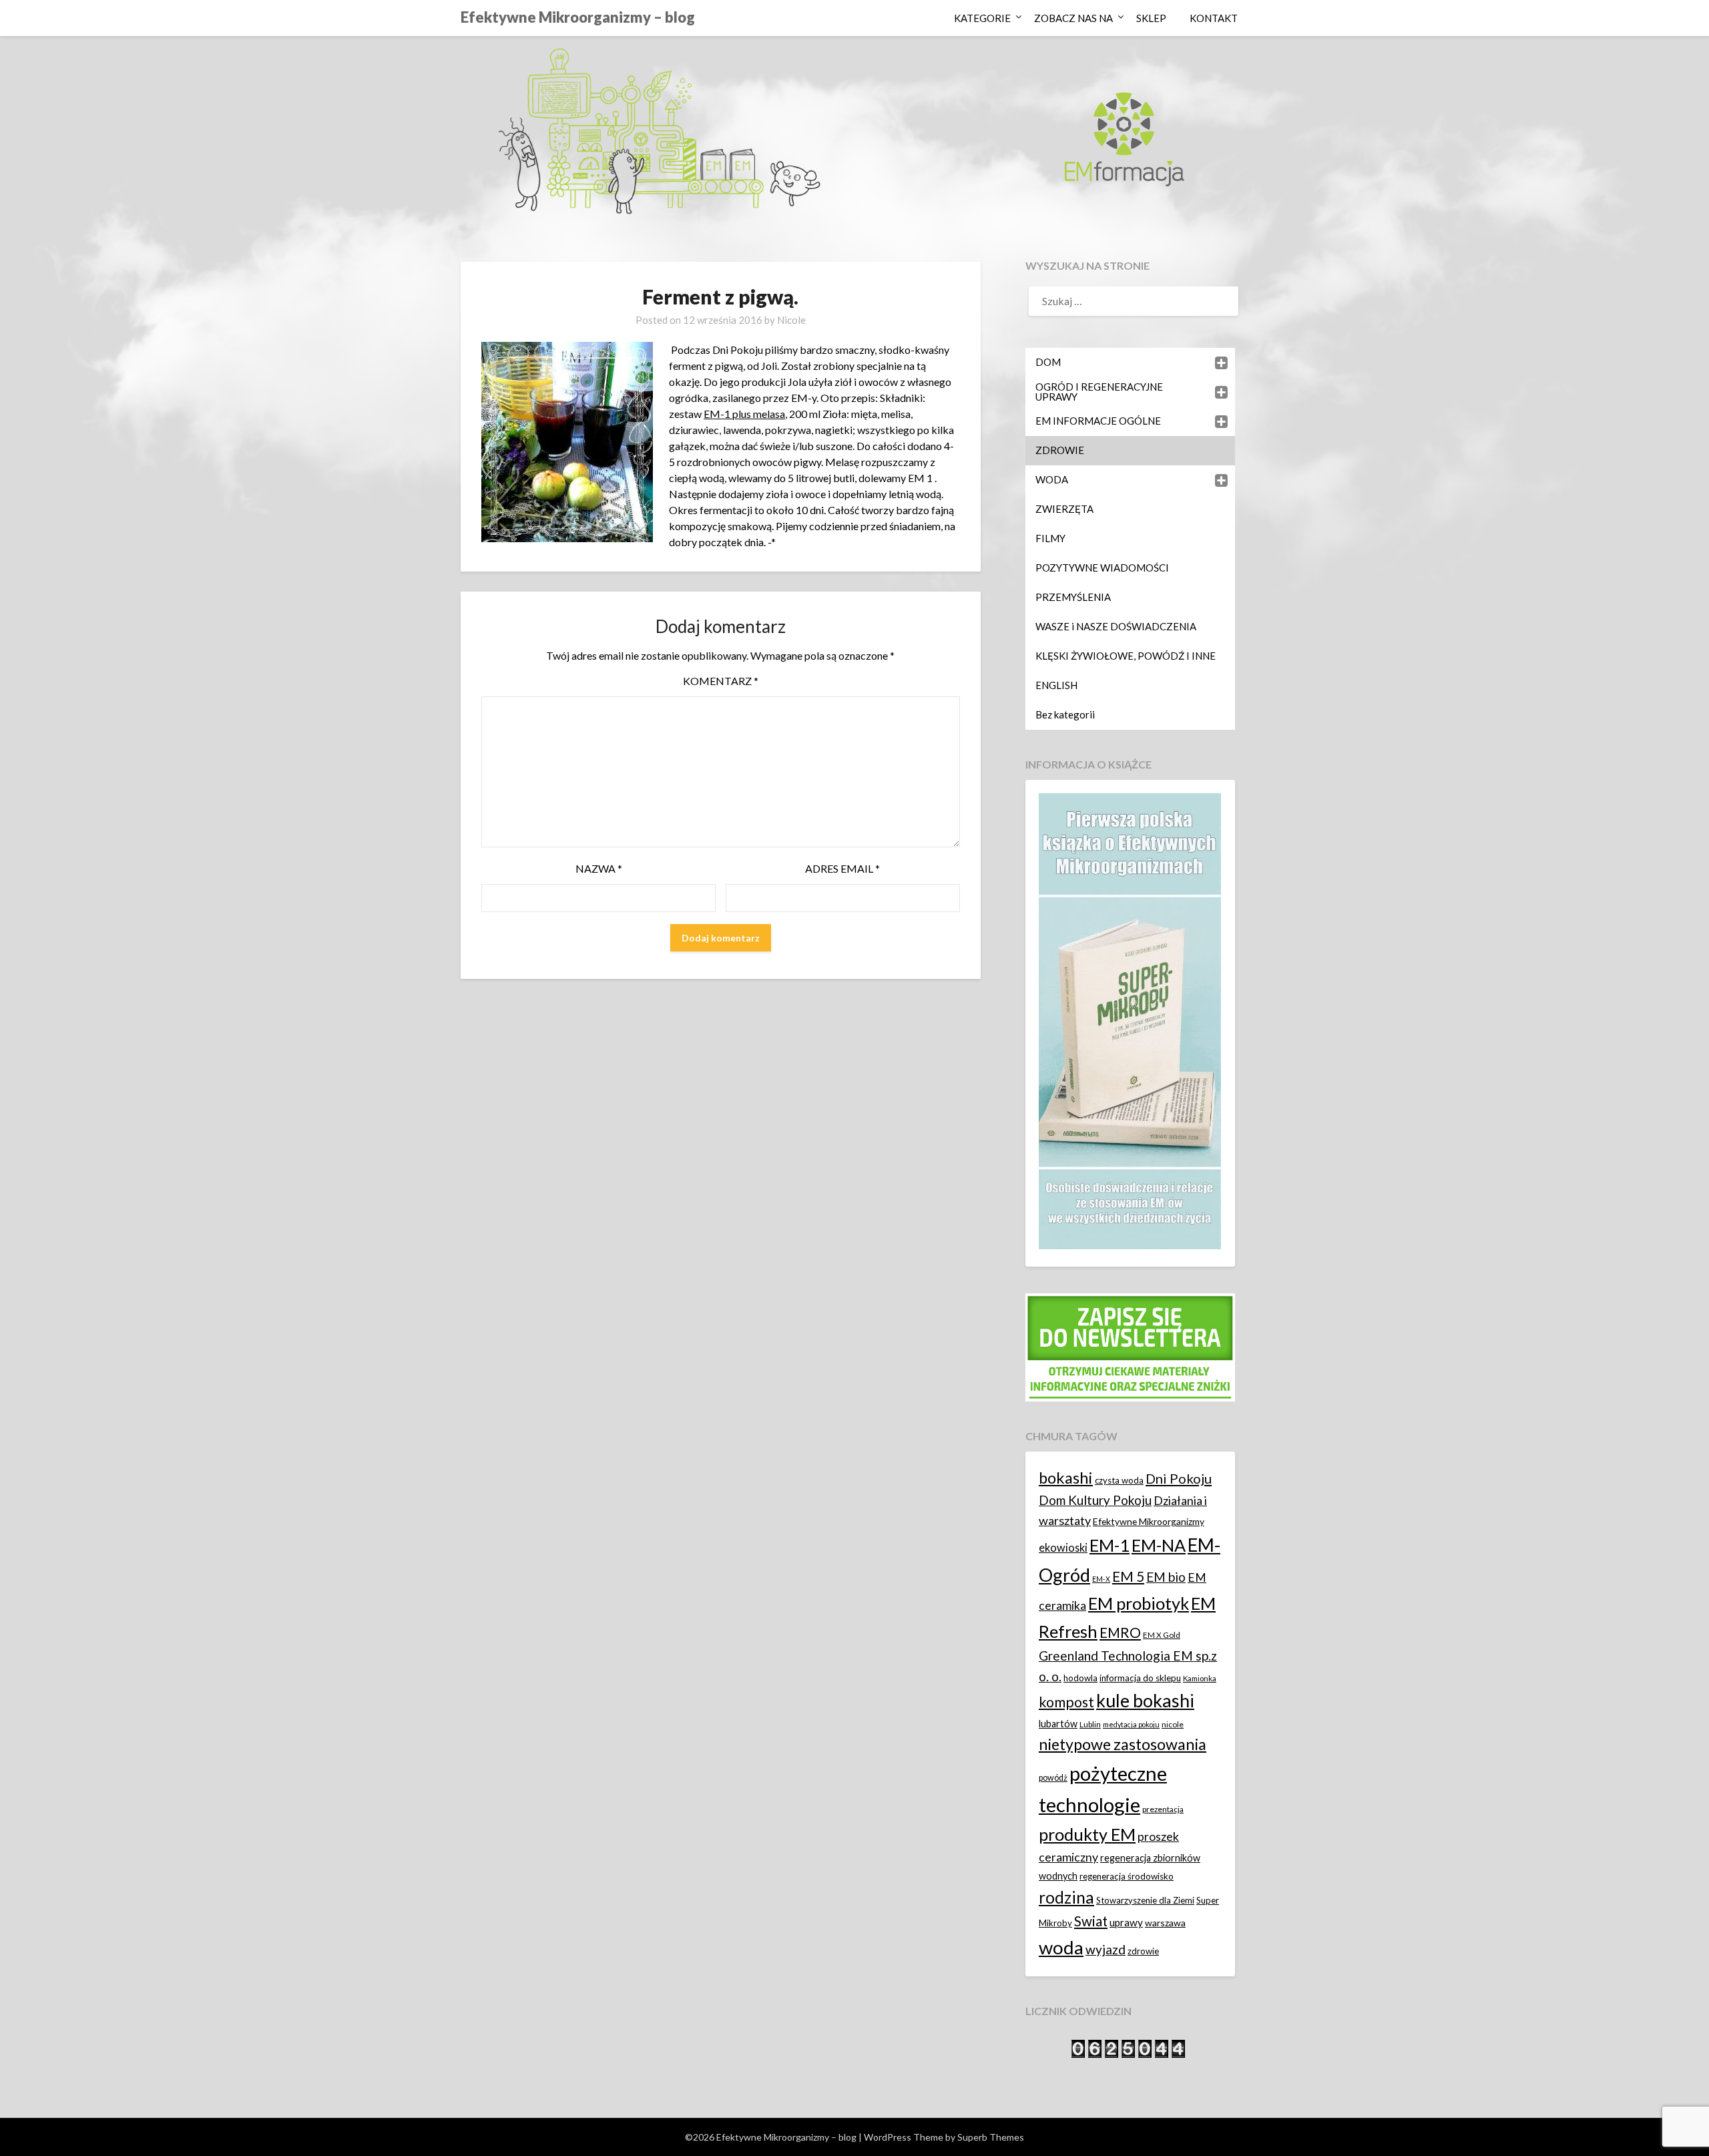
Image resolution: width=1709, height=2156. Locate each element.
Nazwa (599, 868)
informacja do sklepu (1140, 1678)
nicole (1173, 1724)
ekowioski (1063, 1547)
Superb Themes (991, 2137)
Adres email (842, 868)
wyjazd (1106, 1949)
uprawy (1126, 1922)
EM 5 (1128, 1576)
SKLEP (1151, 18)
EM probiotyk (1139, 1603)
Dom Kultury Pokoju (1095, 1500)
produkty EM (1087, 1834)
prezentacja (1163, 1809)
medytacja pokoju (1131, 1724)
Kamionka (1200, 1678)
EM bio (1166, 1577)
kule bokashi (1145, 1701)
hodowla (1080, 1678)
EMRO (1120, 1633)
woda (1061, 1947)
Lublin (1090, 1724)
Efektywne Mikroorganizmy (1149, 1521)
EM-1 (1110, 1545)
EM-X (1101, 1579)
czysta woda (1119, 1480)
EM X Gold (1162, 1635)
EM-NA (1159, 1545)
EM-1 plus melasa (744, 414)
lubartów (1058, 1724)
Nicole (791, 320)
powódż (1053, 1778)
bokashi (1066, 1478)
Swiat (1091, 1921)
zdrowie (1143, 1951)
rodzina (1066, 1897)
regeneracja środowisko (1127, 1876)
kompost (1066, 1702)
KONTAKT (1214, 18)
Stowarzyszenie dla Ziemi (1145, 1900)
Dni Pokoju (1179, 1478)
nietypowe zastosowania (1123, 1744)
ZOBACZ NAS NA (1073, 18)
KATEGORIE (982, 18)
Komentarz (721, 681)
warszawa (1165, 1923)
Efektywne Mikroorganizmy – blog (578, 17)
